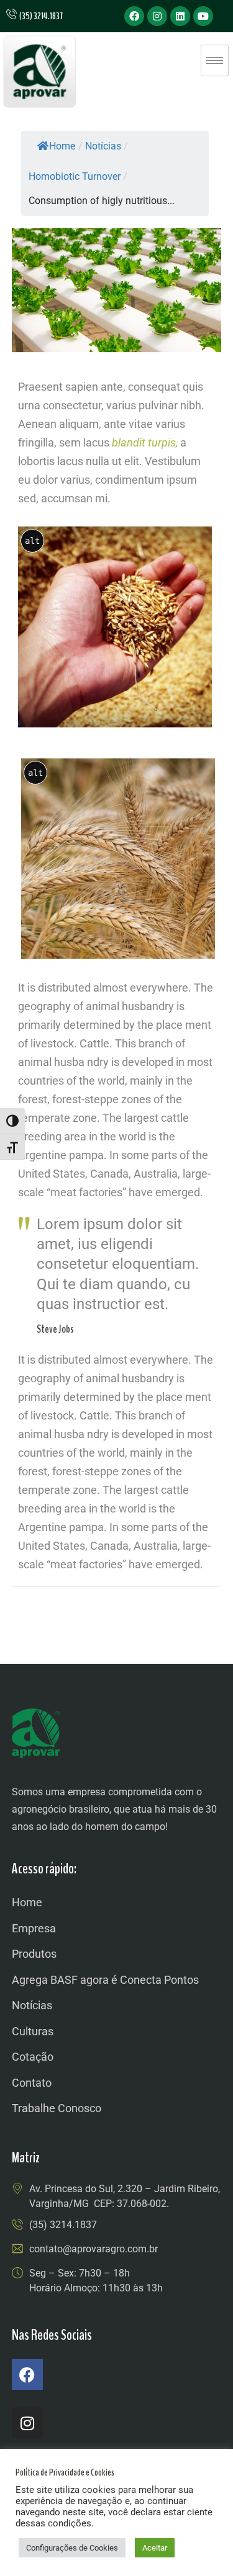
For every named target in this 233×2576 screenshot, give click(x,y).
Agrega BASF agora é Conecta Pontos (105, 1980)
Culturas (33, 2031)
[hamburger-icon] (215, 60)
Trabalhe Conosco (57, 2108)
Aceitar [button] (155, 2548)
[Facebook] (134, 16)
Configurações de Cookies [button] (72, 2548)
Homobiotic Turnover (75, 176)
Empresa (34, 1928)
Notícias (32, 2005)
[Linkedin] (180, 16)
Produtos (34, 1954)
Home (62, 146)
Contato (32, 2083)
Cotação (33, 2057)
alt (32, 541)
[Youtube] (203, 16)
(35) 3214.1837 (63, 2225)
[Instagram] (157, 16)
